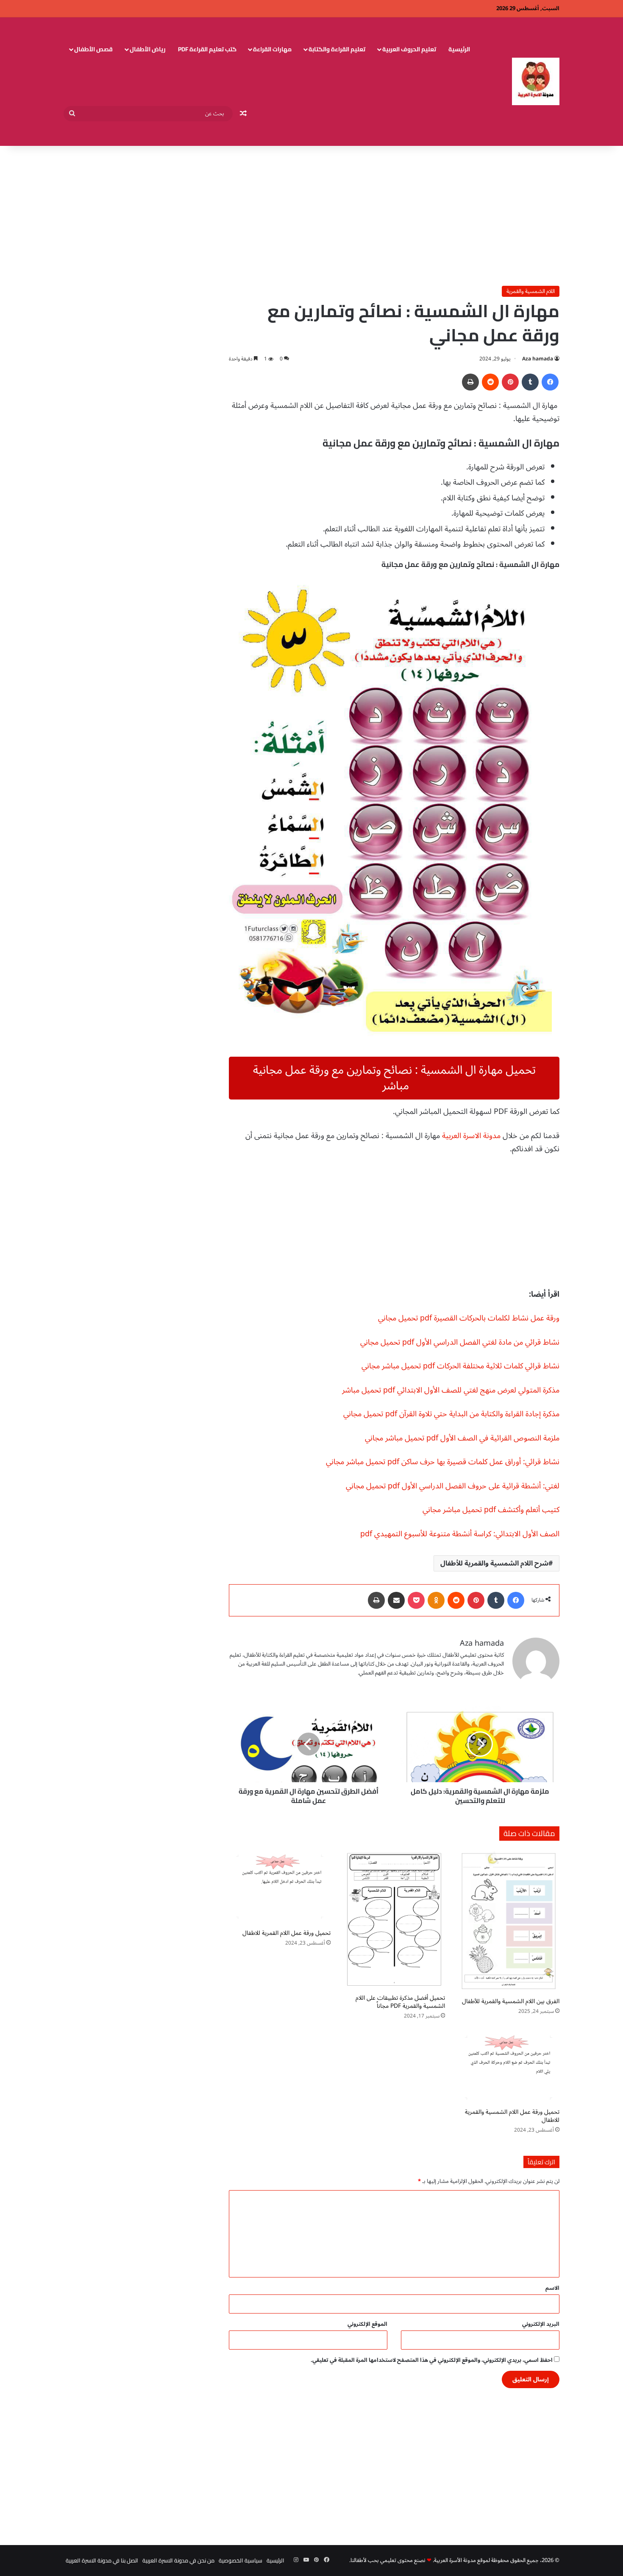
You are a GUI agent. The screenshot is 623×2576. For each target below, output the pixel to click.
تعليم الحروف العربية (409, 49)
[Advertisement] (311, 214)
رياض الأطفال (148, 49)
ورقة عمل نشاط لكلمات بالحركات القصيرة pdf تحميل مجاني (469, 1318)
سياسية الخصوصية (241, 2560)
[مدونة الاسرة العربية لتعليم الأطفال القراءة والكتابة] (536, 81)
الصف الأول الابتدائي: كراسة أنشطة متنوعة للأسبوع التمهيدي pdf (460, 1534)
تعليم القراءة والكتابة (337, 49)
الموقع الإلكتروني (367, 2324)
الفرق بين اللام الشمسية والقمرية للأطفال (511, 2001)
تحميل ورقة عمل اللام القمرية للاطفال (286, 1933)
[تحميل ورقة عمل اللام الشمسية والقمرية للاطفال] (509, 2066)
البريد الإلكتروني (541, 2324)
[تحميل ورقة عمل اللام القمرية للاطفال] (280, 1887)
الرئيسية (459, 49)
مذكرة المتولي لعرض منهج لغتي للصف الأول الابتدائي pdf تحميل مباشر (451, 1390)
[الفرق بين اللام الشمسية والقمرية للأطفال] (509, 1921)
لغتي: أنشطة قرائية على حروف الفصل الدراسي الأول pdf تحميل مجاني (453, 1486)
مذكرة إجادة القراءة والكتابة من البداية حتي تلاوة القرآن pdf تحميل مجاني (451, 1414)
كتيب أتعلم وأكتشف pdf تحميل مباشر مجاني (491, 1510)
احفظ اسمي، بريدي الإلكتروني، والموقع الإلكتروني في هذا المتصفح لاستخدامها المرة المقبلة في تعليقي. (432, 2360)
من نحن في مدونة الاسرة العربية (178, 2560)
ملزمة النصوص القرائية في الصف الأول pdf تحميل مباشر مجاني (462, 1438)
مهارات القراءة (272, 49)
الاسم (552, 2288)
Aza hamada (538, 359)
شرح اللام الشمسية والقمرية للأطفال (494, 1563)
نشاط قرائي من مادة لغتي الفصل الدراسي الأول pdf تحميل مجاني (460, 1342)
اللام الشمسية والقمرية (531, 291)
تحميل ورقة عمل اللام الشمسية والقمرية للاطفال (512, 2116)
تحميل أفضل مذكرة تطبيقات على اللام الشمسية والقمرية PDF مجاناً (400, 2002)
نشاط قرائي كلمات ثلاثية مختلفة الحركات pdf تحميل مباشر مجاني (460, 1366)
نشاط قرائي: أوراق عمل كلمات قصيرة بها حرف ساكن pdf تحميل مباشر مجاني (443, 1462)
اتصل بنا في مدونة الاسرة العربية (102, 2560)
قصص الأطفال (93, 49)
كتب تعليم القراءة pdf (207, 49)
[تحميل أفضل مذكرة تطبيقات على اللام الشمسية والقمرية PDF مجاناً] (394, 1919)
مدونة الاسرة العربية (471, 1136)
